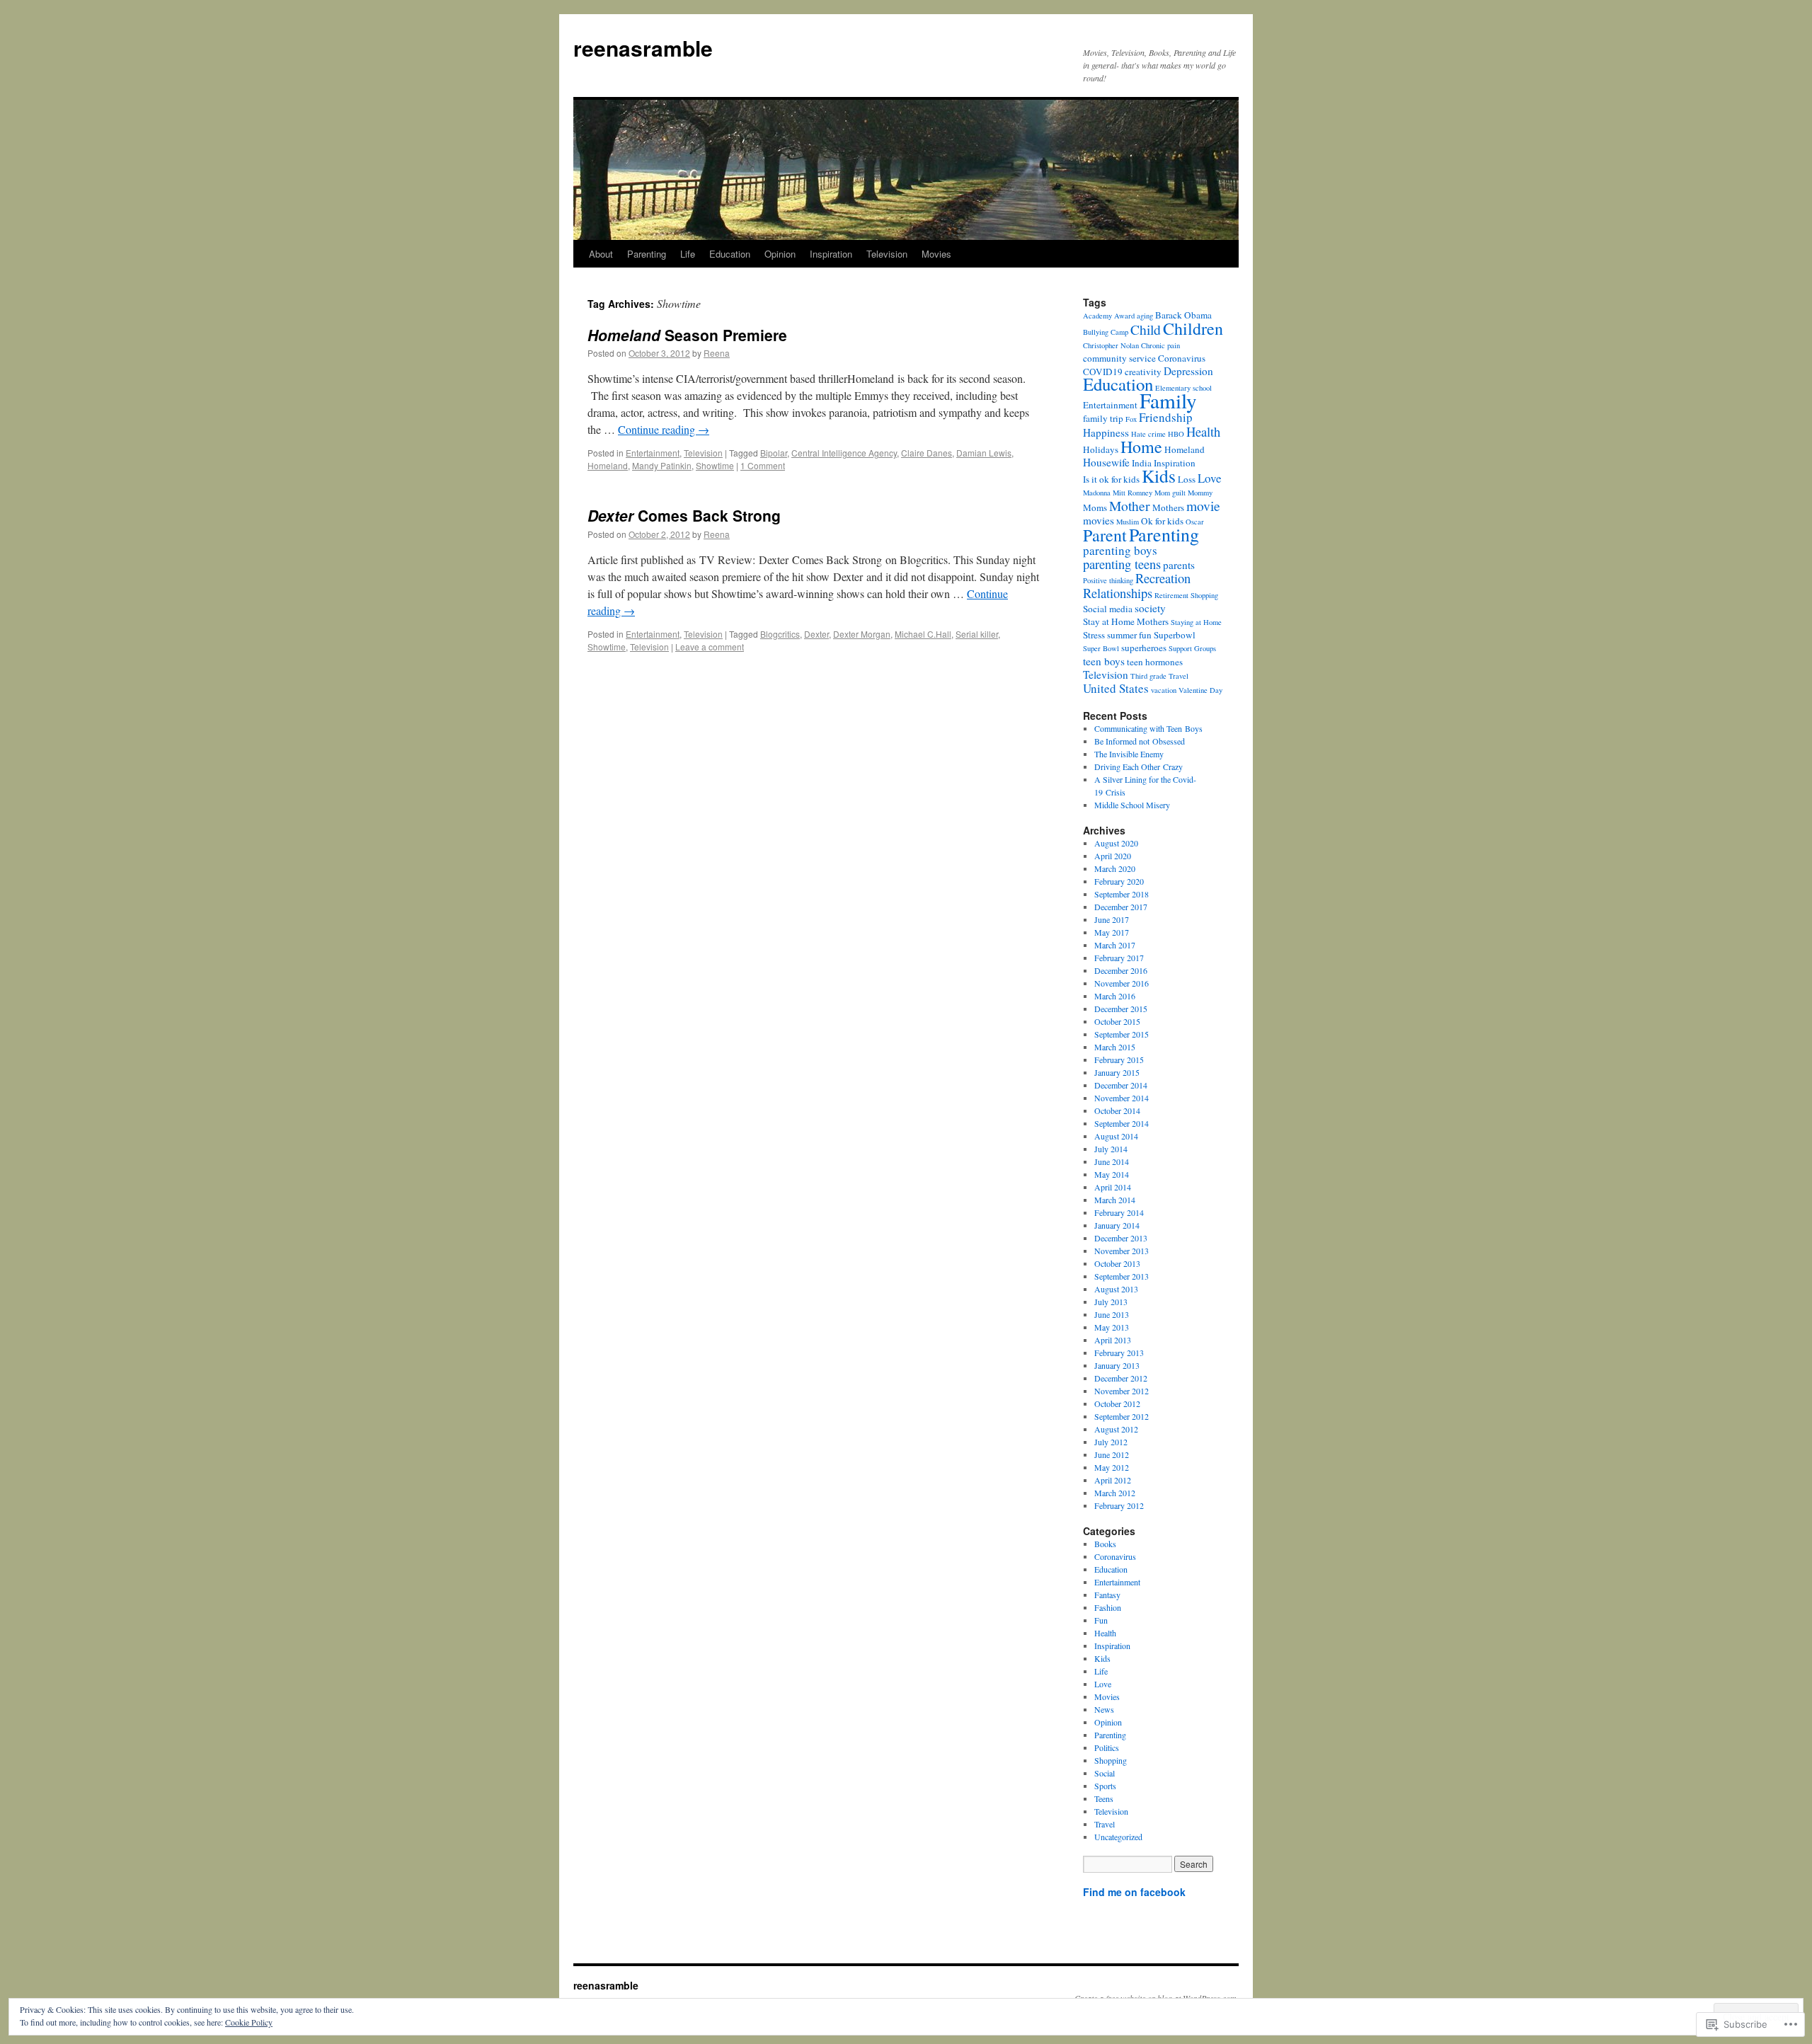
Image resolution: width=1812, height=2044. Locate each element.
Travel (1179, 676)
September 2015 (1122, 1034)
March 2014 (1115, 1200)
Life (688, 254)
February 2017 (1119, 958)
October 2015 (1117, 1021)
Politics (1107, 1747)
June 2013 (1112, 1314)
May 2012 (1112, 1467)
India (1142, 463)
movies (1099, 520)
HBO (1176, 434)
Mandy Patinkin (662, 465)
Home (1141, 447)
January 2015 (1117, 1072)
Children (1193, 328)
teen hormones (1155, 662)
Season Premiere (687, 335)
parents (1179, 565)
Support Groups (1192, 648)
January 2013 (1117, 1365)
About (601, 254)
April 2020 (1113, 856)
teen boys (1104, 661)
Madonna (1097, 493)
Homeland (608, 465)
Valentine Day (1200, 690)
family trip (1103, 418)
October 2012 (1117, 1403)
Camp (1119, 332)
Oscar (1195, 522)
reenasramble (643, 48)
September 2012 (1122, 1416)
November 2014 (1122, 1098)
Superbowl (1175, 635)
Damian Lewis (984, 453)
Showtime (715, 465)
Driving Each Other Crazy (1139, 766)
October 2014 (1117, 1110)
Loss (1187, 479)
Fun (1101, 1620)
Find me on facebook (1134, 1892)
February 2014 (1119, 1212)
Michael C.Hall (923, 634)
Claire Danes (927, 453)
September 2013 (1122, 1276)
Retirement (1171, 595)
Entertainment (653, 453)
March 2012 (1115, 1493)
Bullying (1096, 332)
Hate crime (1148, 434)
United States (1116, 688)
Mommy (1200, 493)
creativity (1143, 372)
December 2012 (1121, 1378)
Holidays (1101, 449)
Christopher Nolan (1111, 345)
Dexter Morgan (862, 634)
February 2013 (1119, 1353)
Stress (1094, 635)
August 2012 (1116, 1429)
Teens (1104, 1798)
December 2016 (1121, 970)
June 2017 (1112, 919)
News (1104, 1709)
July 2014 (1111, 1149)
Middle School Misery (1132, 805)
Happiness (1106, 432)
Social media (1108, 609)
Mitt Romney (1132, 493)
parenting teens (1122, 564)
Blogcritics (780, 634)
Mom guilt (1170, 493)
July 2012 (1111, 1442)
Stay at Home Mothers (1126, 621)
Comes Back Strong (684, 515)
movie (1203, 505)
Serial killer (977, 634)
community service (1119, 358)
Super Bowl (1101, 648)
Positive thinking (1108, 580)
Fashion (1108, 1607)
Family (1168, 400)
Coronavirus (1182, 358)
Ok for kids (1162, 521)
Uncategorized (1118, 1837)
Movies (936, 254)
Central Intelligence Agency (844, 453)
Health (1203, 431)
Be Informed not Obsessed (1140, 741)
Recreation (1163, 578)
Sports (1105, 1786)
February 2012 (1119, 1505)
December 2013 (1121, 1238)
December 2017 (1121, 907)
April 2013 (1113, 1340)
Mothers (1168, 507)
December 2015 (1121, 1009)
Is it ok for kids (1111, 479)
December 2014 (1121, 1085)
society (1150, 608)
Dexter (816, 634)
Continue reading (664, 429)
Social (1105, 1773)
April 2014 (1113, 1187)
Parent (1105, 535)
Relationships (1118, 593)
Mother (1130, 505)
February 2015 (1119, 1060)
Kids (1159, 476)
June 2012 (1112, 1454)
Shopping (1204, 595)
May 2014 (1112, 1174)
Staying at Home (1196, 622)
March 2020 (1115, 868)
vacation (1164, 690)
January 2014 (1117, 1225)
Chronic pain (1160, 345)
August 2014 (1116, 1136)
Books (1105, 1544)
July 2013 (1111, 1302)
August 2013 (1116, 1289)
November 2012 (1122, 1391)
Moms (1095, 507)
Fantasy (1107, 1595)
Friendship (1166, 417)
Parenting (647, 254)
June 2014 (1112, 1161)
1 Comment (763, 465)
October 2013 (1117, 1263)
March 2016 (1115, 996)
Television (887, 254)
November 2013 (1122, 1251)
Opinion (780, 254)
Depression (1188, 371)
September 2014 (1122, 1123)
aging (1145, 316)
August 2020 (1116, 843)
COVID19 (1103, 372)
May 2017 (1112, 932)
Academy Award (1109, 316)
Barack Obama (1183, 315)
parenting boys (1120, 550)
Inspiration (831, 254)
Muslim (1128, 522)
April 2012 (1113, 1480)
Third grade (1148, 676)
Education (730, 254)
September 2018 (1122, 894)
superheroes (1144, 648)
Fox (1131, 419)
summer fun (1129, 635)
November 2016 (1122, 983)
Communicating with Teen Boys (1148, 728)
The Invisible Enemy (1129, 754)
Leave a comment (710, 647)
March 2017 (1115, 945)
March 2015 (1115, 1047)
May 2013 (1112, 1327)
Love (1210, 478)
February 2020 (1119, 881)
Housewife (1106, 462)
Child (1146, 329)
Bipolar (774, 453)
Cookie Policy (249, 2022)
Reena (717, 353)
